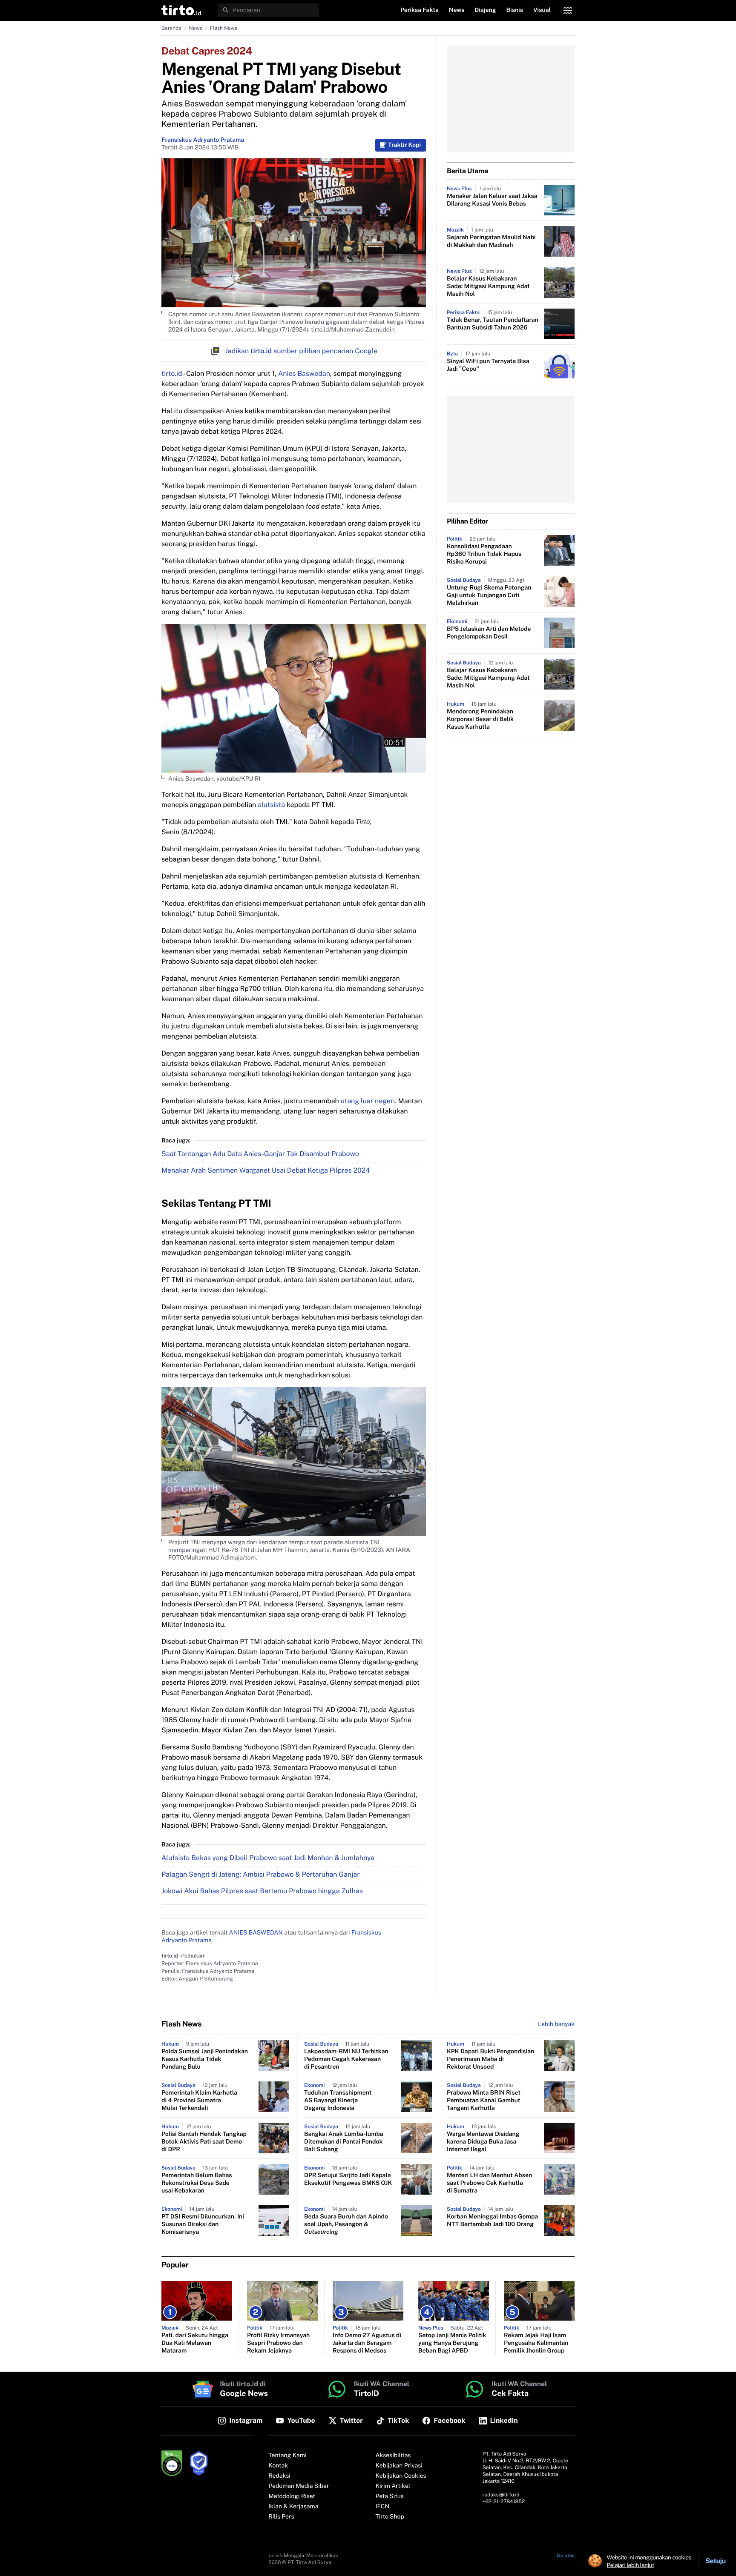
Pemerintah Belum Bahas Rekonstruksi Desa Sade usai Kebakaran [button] (197, 2183)
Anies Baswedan (304, 374)
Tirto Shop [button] (390, 2517)
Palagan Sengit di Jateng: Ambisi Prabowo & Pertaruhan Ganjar (260, 1874)
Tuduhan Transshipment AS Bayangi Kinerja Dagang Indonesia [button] (338, 2101)
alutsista (271, 805)
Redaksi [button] (279, 2476)
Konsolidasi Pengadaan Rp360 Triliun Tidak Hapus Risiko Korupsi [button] (484, 554)
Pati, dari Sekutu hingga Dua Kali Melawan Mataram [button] (195, 2343)
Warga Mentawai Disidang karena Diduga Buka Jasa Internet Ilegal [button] (483, 2142)
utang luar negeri (368, 1101)
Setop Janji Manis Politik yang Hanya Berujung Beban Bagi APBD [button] (452, 2343)
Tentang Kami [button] (287, 2456)
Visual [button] (542, 10)
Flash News (224, 28)
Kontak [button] (278, 2466)
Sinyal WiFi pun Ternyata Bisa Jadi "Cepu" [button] (488, 365)
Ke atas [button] (566, 2556)
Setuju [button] (716, 2561)
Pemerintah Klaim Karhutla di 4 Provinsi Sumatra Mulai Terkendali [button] (199, 2101)
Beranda (171, 28)
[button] (181, 10)
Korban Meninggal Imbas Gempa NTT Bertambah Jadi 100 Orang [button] (492, 2221)
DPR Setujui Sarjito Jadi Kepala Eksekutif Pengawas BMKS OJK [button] (348, 2179)
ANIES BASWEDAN (256, 1933)
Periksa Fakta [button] (420, 10)
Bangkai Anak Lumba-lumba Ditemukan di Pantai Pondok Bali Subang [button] (344, 2142)
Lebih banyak (556, 2024)
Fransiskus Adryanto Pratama (203, 140)
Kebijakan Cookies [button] (401, 2476)
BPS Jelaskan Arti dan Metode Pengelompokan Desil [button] (489, 633)
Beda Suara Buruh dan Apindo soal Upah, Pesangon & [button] (346, 2224)
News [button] (457, 10)
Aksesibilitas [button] (393, 2456)
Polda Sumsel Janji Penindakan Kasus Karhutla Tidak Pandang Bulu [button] (205, 2059)
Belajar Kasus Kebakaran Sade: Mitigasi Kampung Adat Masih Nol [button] (488, 286)
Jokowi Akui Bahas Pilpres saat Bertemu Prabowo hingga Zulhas (262, 1891)
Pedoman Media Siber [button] (299, 2486)
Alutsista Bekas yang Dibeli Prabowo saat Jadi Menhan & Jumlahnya (268, 1858)
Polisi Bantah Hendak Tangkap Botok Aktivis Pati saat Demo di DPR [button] (204, 2142)
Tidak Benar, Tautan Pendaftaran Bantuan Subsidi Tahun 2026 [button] (493, 324)
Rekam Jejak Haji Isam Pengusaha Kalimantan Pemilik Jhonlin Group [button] (536, 2343)
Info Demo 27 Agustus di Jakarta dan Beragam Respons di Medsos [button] (367, 2343)
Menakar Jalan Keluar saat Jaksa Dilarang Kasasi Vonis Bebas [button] (492, 200)
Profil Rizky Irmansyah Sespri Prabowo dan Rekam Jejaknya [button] (278, 2343)
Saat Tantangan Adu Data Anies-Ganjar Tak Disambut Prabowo (260, 1154)
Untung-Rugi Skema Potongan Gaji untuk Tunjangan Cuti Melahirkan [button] (489, 595)
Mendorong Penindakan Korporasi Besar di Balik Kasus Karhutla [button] (480, 719)
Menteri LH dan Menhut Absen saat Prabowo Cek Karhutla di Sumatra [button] (489, 2183)
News (196, 28)
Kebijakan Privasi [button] (399, 2466)
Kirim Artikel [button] (393, 2486)
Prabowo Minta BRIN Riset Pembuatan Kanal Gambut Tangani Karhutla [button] (484, 2101)
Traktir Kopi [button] (404, 145)
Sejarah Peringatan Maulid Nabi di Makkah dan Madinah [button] (491, 241)
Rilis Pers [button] (281, 2517)
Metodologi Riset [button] (292, 2496)
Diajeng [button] (485, 10)
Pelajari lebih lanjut (631, 2565)
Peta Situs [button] (390, 2496)
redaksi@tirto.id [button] (501, 2495)
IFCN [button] (382, 2507)
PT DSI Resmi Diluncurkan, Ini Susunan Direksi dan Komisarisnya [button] (203, 2224)
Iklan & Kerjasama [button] (293, 2507)
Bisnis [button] (515, 10)
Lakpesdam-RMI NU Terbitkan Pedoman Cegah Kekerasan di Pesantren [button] (346, 2059)
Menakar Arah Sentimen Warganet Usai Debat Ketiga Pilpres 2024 (266, 1170)
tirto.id (172, 374)
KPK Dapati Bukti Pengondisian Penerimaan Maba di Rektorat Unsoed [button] (490, 2059)
